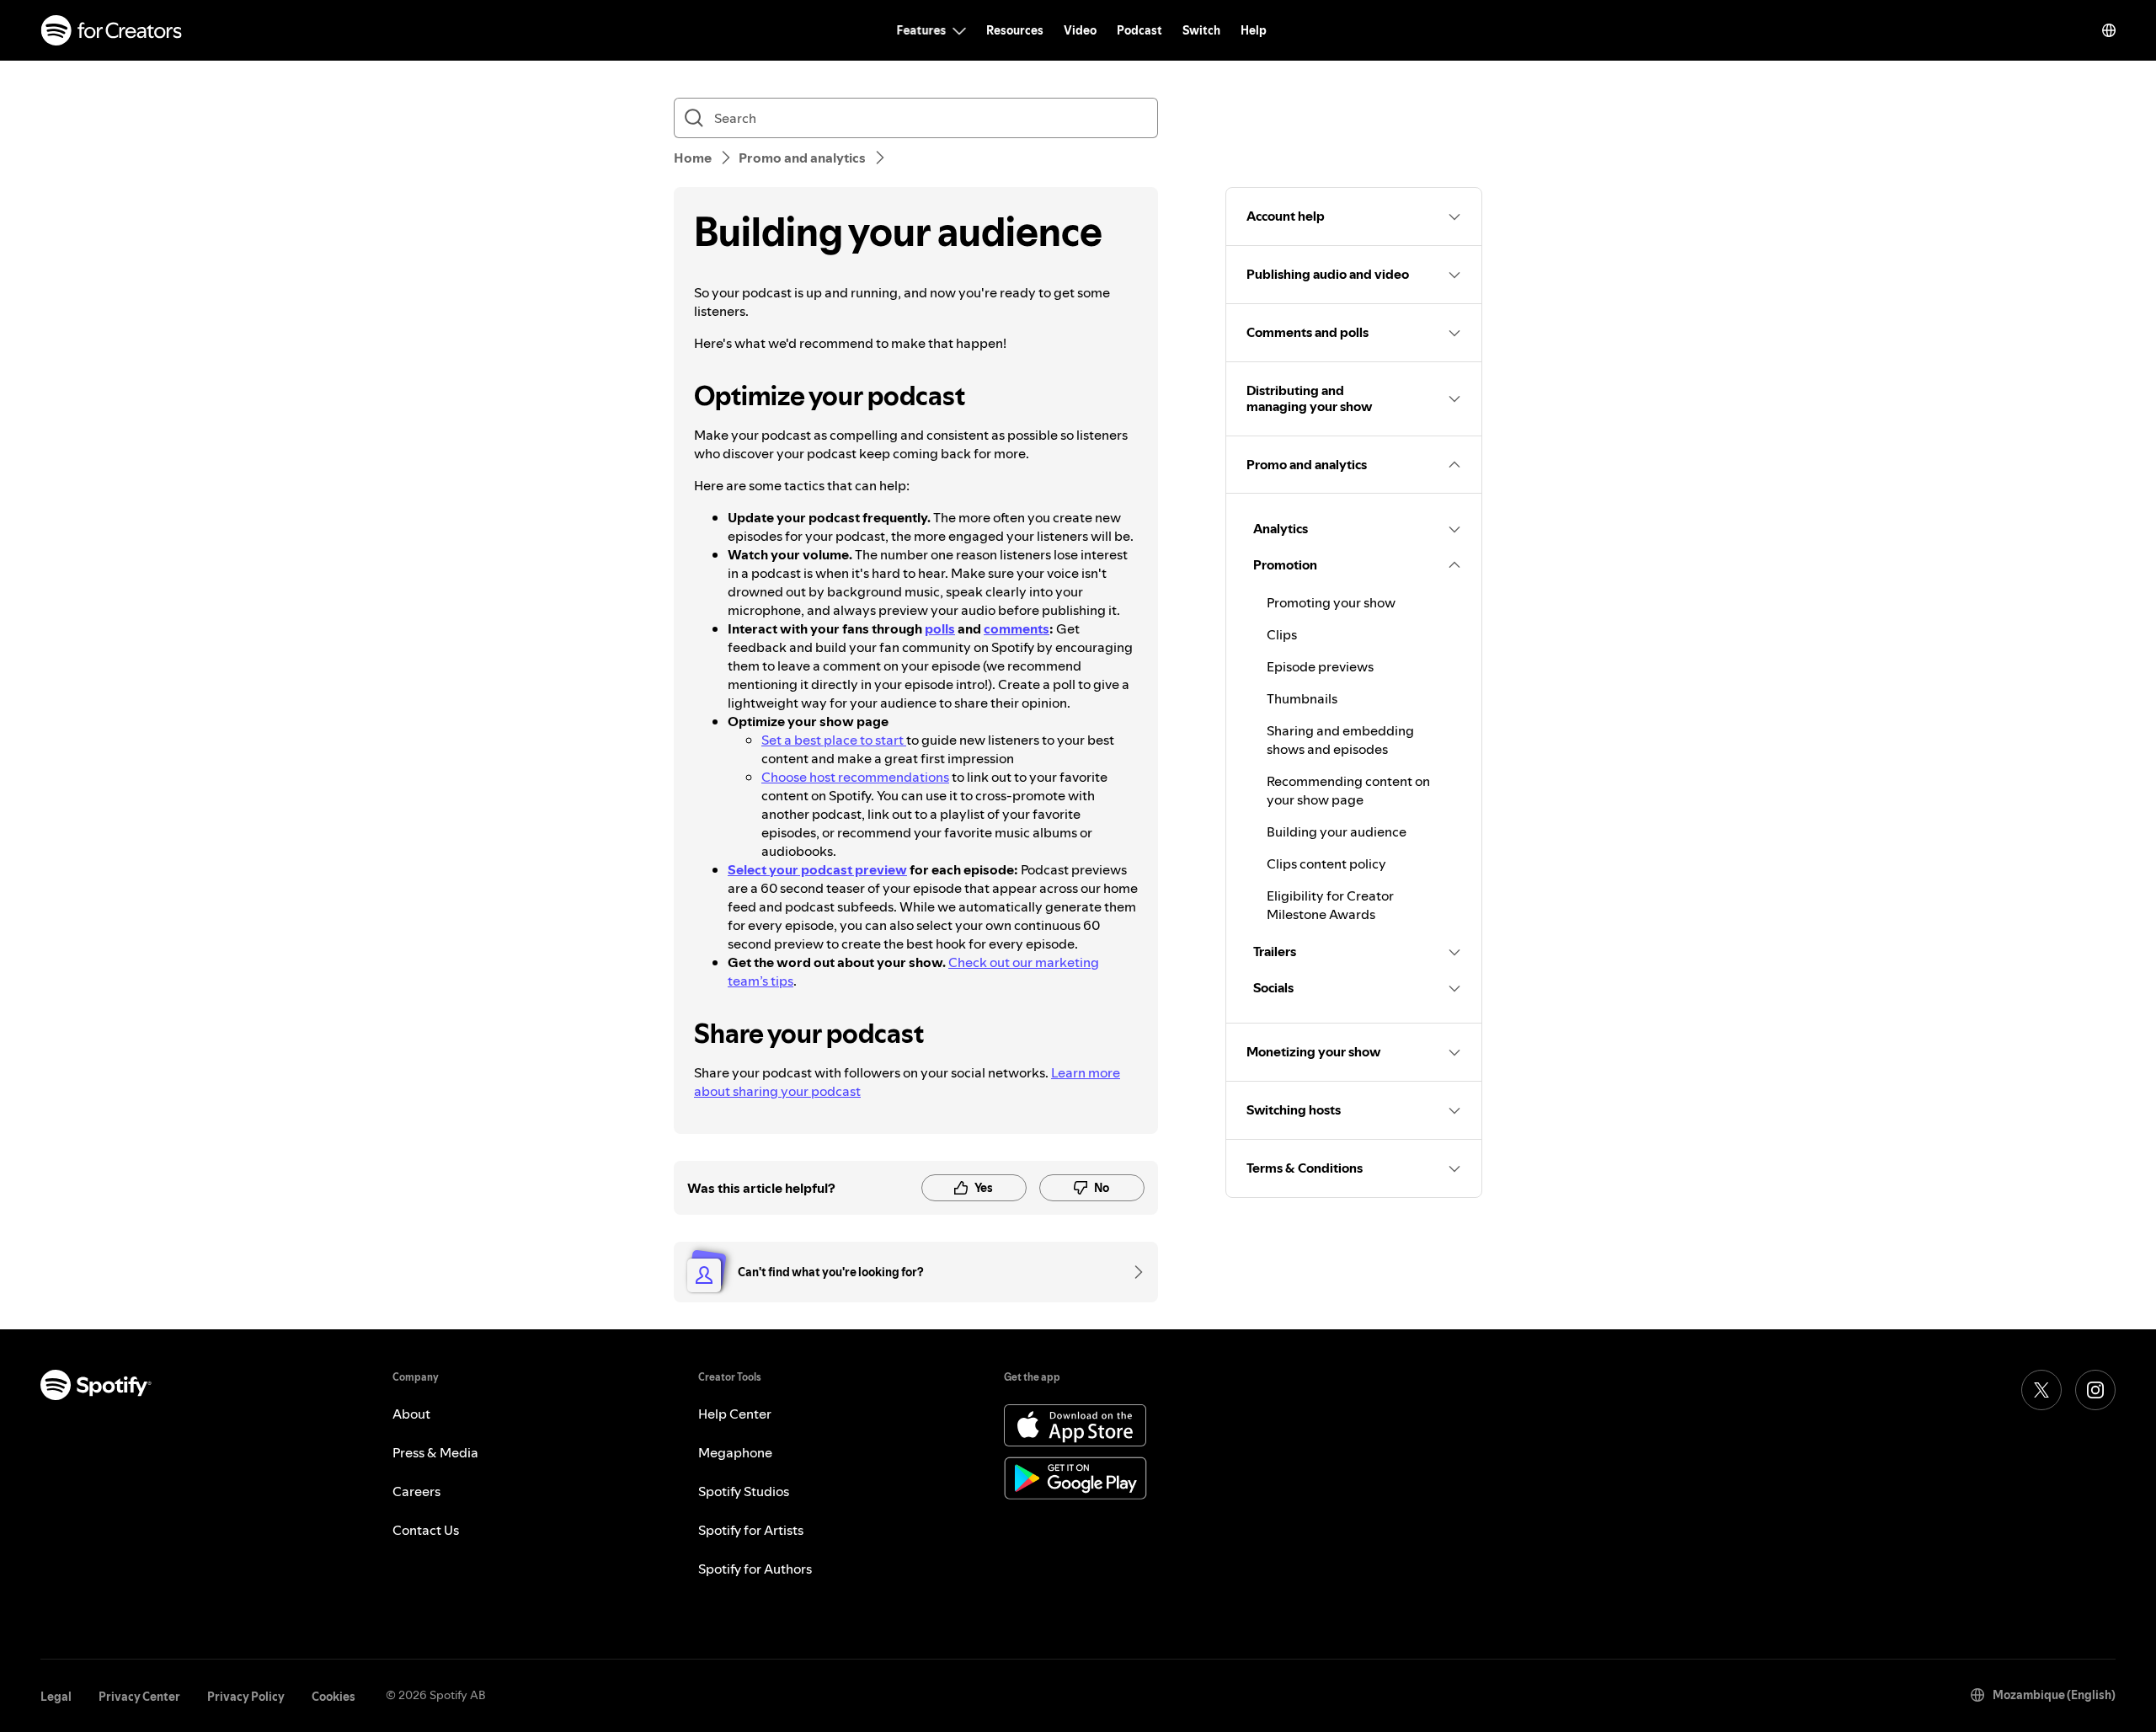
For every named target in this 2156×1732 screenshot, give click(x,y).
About (411, 1414)
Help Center (735, 1414)
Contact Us (426, 1530)
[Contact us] (1133, 1272)
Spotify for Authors (755, 1569)
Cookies (334, 1697)
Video (1080, 30)
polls (940, 628)
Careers (416, 1491)
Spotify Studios (744, 1491)
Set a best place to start (834, 740)
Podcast (1139, 30)
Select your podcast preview (817, 869)
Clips (1282, 634)
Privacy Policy (246, 1697)
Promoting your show (1331, 602)
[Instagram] (2095, 1390)
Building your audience (1337, 831)
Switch (1201, 30)
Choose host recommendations (855, 777)
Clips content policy (1326, 863)
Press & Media (435, 1452)
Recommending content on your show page (1348, 790)
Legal (56, 1697)
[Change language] (2109, 30)
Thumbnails (1302, 698)
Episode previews (1320, 666)
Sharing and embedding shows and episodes (1340, 740)
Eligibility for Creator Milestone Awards (1330, 905)
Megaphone (735, 1452)
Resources (1015, 30)
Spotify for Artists (751, 1530)
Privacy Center (139, 1697)
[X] (2041, 1390)
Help (1254, 30)
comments (1017, 628)
